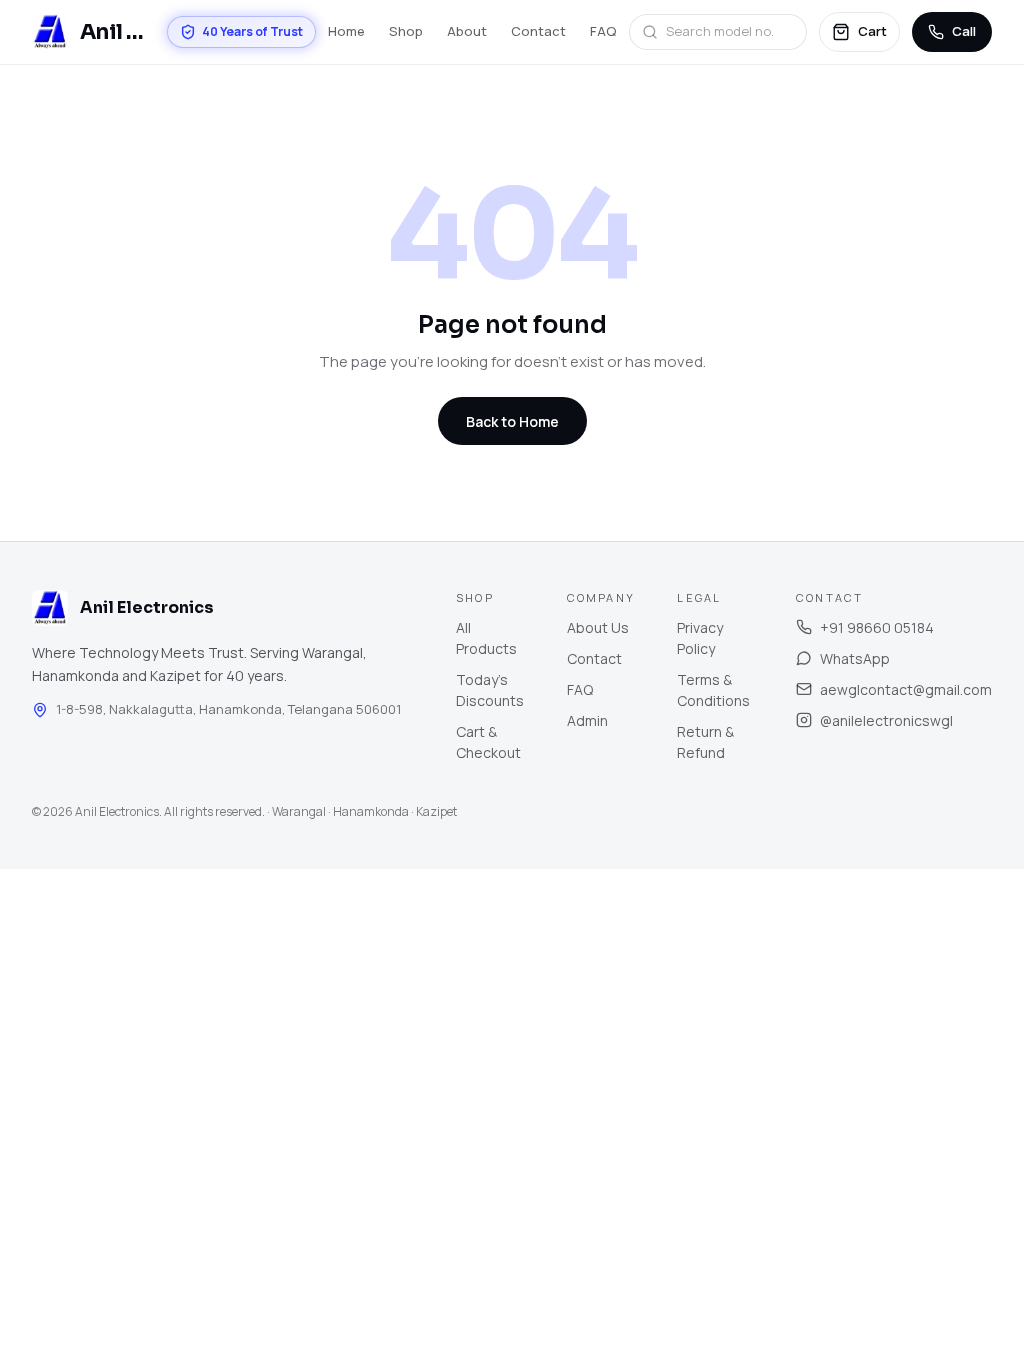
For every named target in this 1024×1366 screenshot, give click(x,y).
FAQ (603, 31)
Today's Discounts (490, 690)
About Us (598, 627)
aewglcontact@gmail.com (906, 689)
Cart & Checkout (488, 742)
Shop (406, 31)
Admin (587, 720)
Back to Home (512, 421)
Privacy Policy (700, 638)
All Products (486, 638)
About (467, 31)
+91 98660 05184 (877, 627)
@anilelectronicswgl (886, 720)
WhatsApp (855, 658)
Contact (538, 31)
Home (346, 31)
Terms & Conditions (713, 690)
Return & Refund (705, 742)
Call (964, 31)
